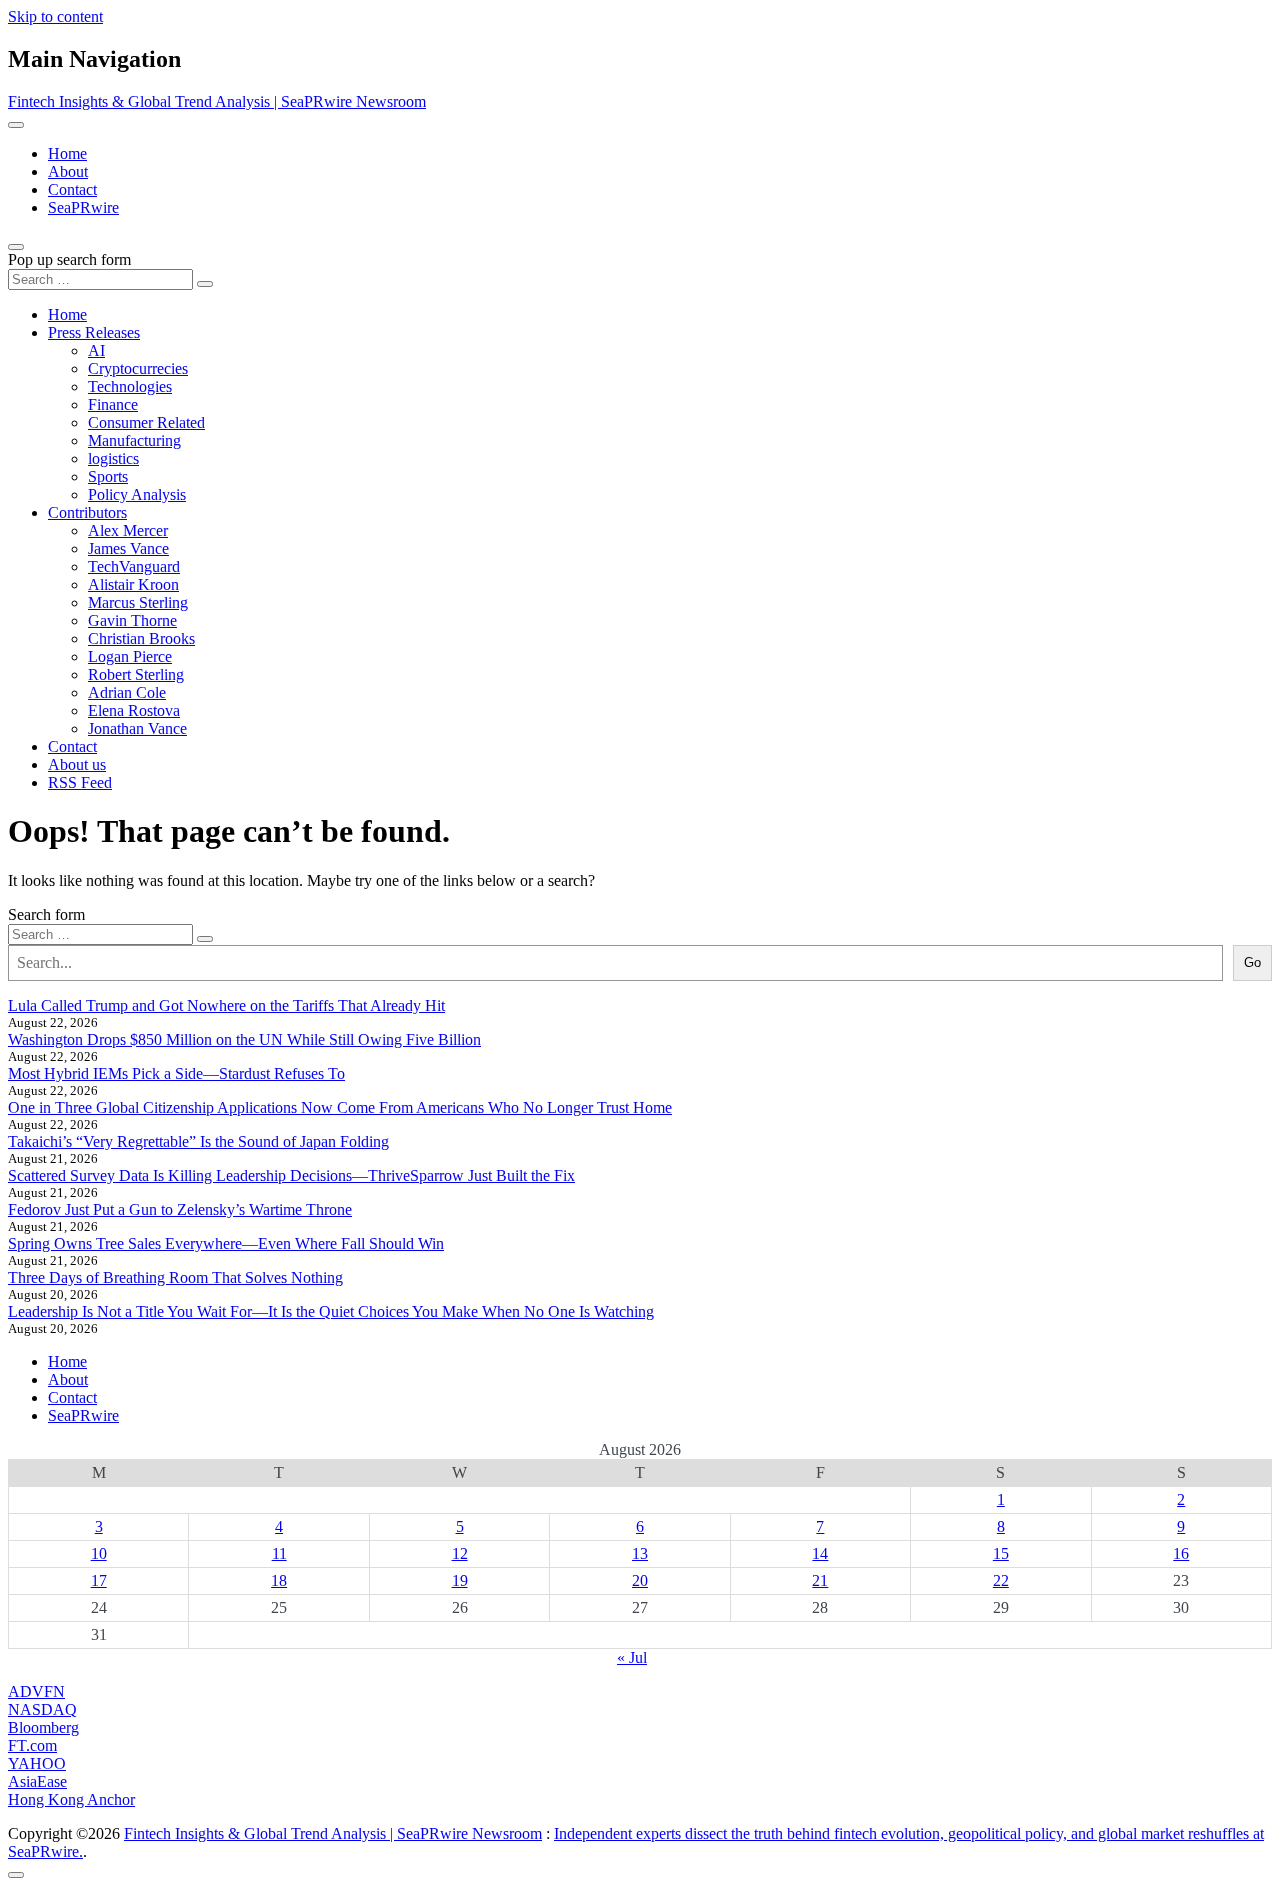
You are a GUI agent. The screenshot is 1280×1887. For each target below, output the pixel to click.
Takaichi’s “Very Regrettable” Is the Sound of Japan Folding (198, 1141)
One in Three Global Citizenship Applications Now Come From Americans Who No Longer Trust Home (340, 1107)
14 (820, 1553)
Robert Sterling (136, 674)
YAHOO (37, 1763)
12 (460, 1553)
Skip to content (55, 16)
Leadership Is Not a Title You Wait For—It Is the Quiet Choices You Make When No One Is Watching (331, 1311)
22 (1001, 1580)
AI (96, 350)
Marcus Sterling (138, 602)
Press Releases (94, 332)
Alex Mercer (128, 530)
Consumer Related (146, 422)
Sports (108, 476)
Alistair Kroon (133, 584)
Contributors (87, 512)
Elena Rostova (134, 710)
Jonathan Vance (137, 728)
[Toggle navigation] (16, 125)
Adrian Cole (127, 692)
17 (99, 1580)
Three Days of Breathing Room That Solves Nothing (175, 1277)
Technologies (130, 386)
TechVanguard (134, 566)
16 (1181, 1553)
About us (77, 764)
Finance (113, 404)
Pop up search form (69, 259)
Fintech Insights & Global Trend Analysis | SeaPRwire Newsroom (217, 101)
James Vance (128, 548)
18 (279, 1580)
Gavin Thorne (132, 620)
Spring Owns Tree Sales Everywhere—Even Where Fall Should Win (226, 1243)
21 (820, 1580)
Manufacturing (134, 440)
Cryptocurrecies (138, 368)
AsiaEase (37, 1781)
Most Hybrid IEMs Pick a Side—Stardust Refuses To (176, 1073)
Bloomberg (43, 1727)
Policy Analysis (137, 494)
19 (460, 1580)
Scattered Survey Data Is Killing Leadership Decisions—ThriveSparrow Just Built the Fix (291, 1175)
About (68, 171)
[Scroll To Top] (16, 1875)
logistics (113, 458)
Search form (46, 914)
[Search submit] (205, 284)
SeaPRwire (83, 207)
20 (640, 1580)
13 (640, 1553)
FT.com (32, 1745)
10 (99, 1553)
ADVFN (36, 1691)
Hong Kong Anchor (71, 1799)
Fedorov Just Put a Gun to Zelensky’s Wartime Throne (180, 1209)
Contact (72, 189)
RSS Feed (80, 782)
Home (67, 153)
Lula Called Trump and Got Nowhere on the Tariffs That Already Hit (226, 1005)
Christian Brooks (141, 638)
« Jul (632, 1657)
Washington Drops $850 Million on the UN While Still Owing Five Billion (244, 1039)
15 (1001, 1553)
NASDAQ (42, 1709)
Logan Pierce (130, 656)
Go (1252, 962)
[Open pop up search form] (16, 247)
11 (279, 1553)
